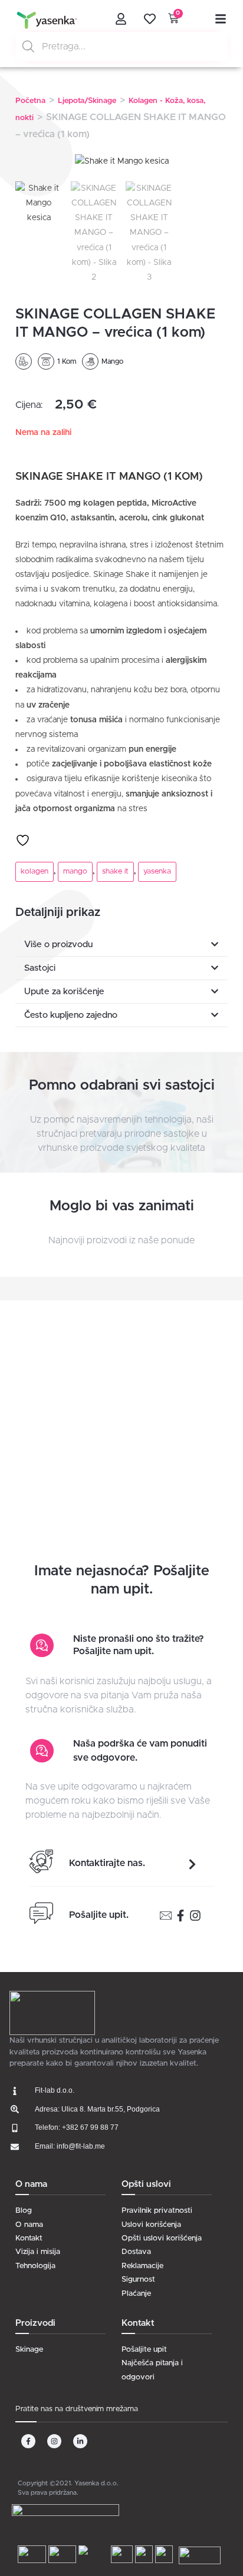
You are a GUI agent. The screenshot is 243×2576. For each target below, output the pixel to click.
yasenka (157, 872)
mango (75, 872)
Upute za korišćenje (64, 992)
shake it (115, 872)
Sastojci (40, 968)
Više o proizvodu (58, 945)
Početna (30, 101)
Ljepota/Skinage (87, 101)
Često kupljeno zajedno (71, 1015)
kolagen (35, 872)
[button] (121, 945)
